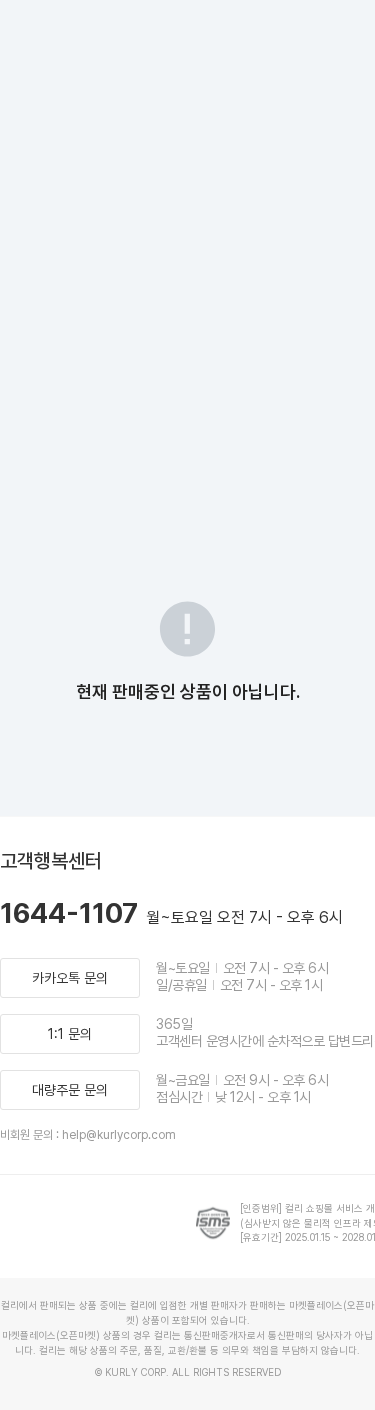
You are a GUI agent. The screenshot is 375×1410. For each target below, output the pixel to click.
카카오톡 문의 (70, 978)
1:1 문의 (70, 1034)
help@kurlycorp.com (119, 1135)
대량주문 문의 (70, 1090)
